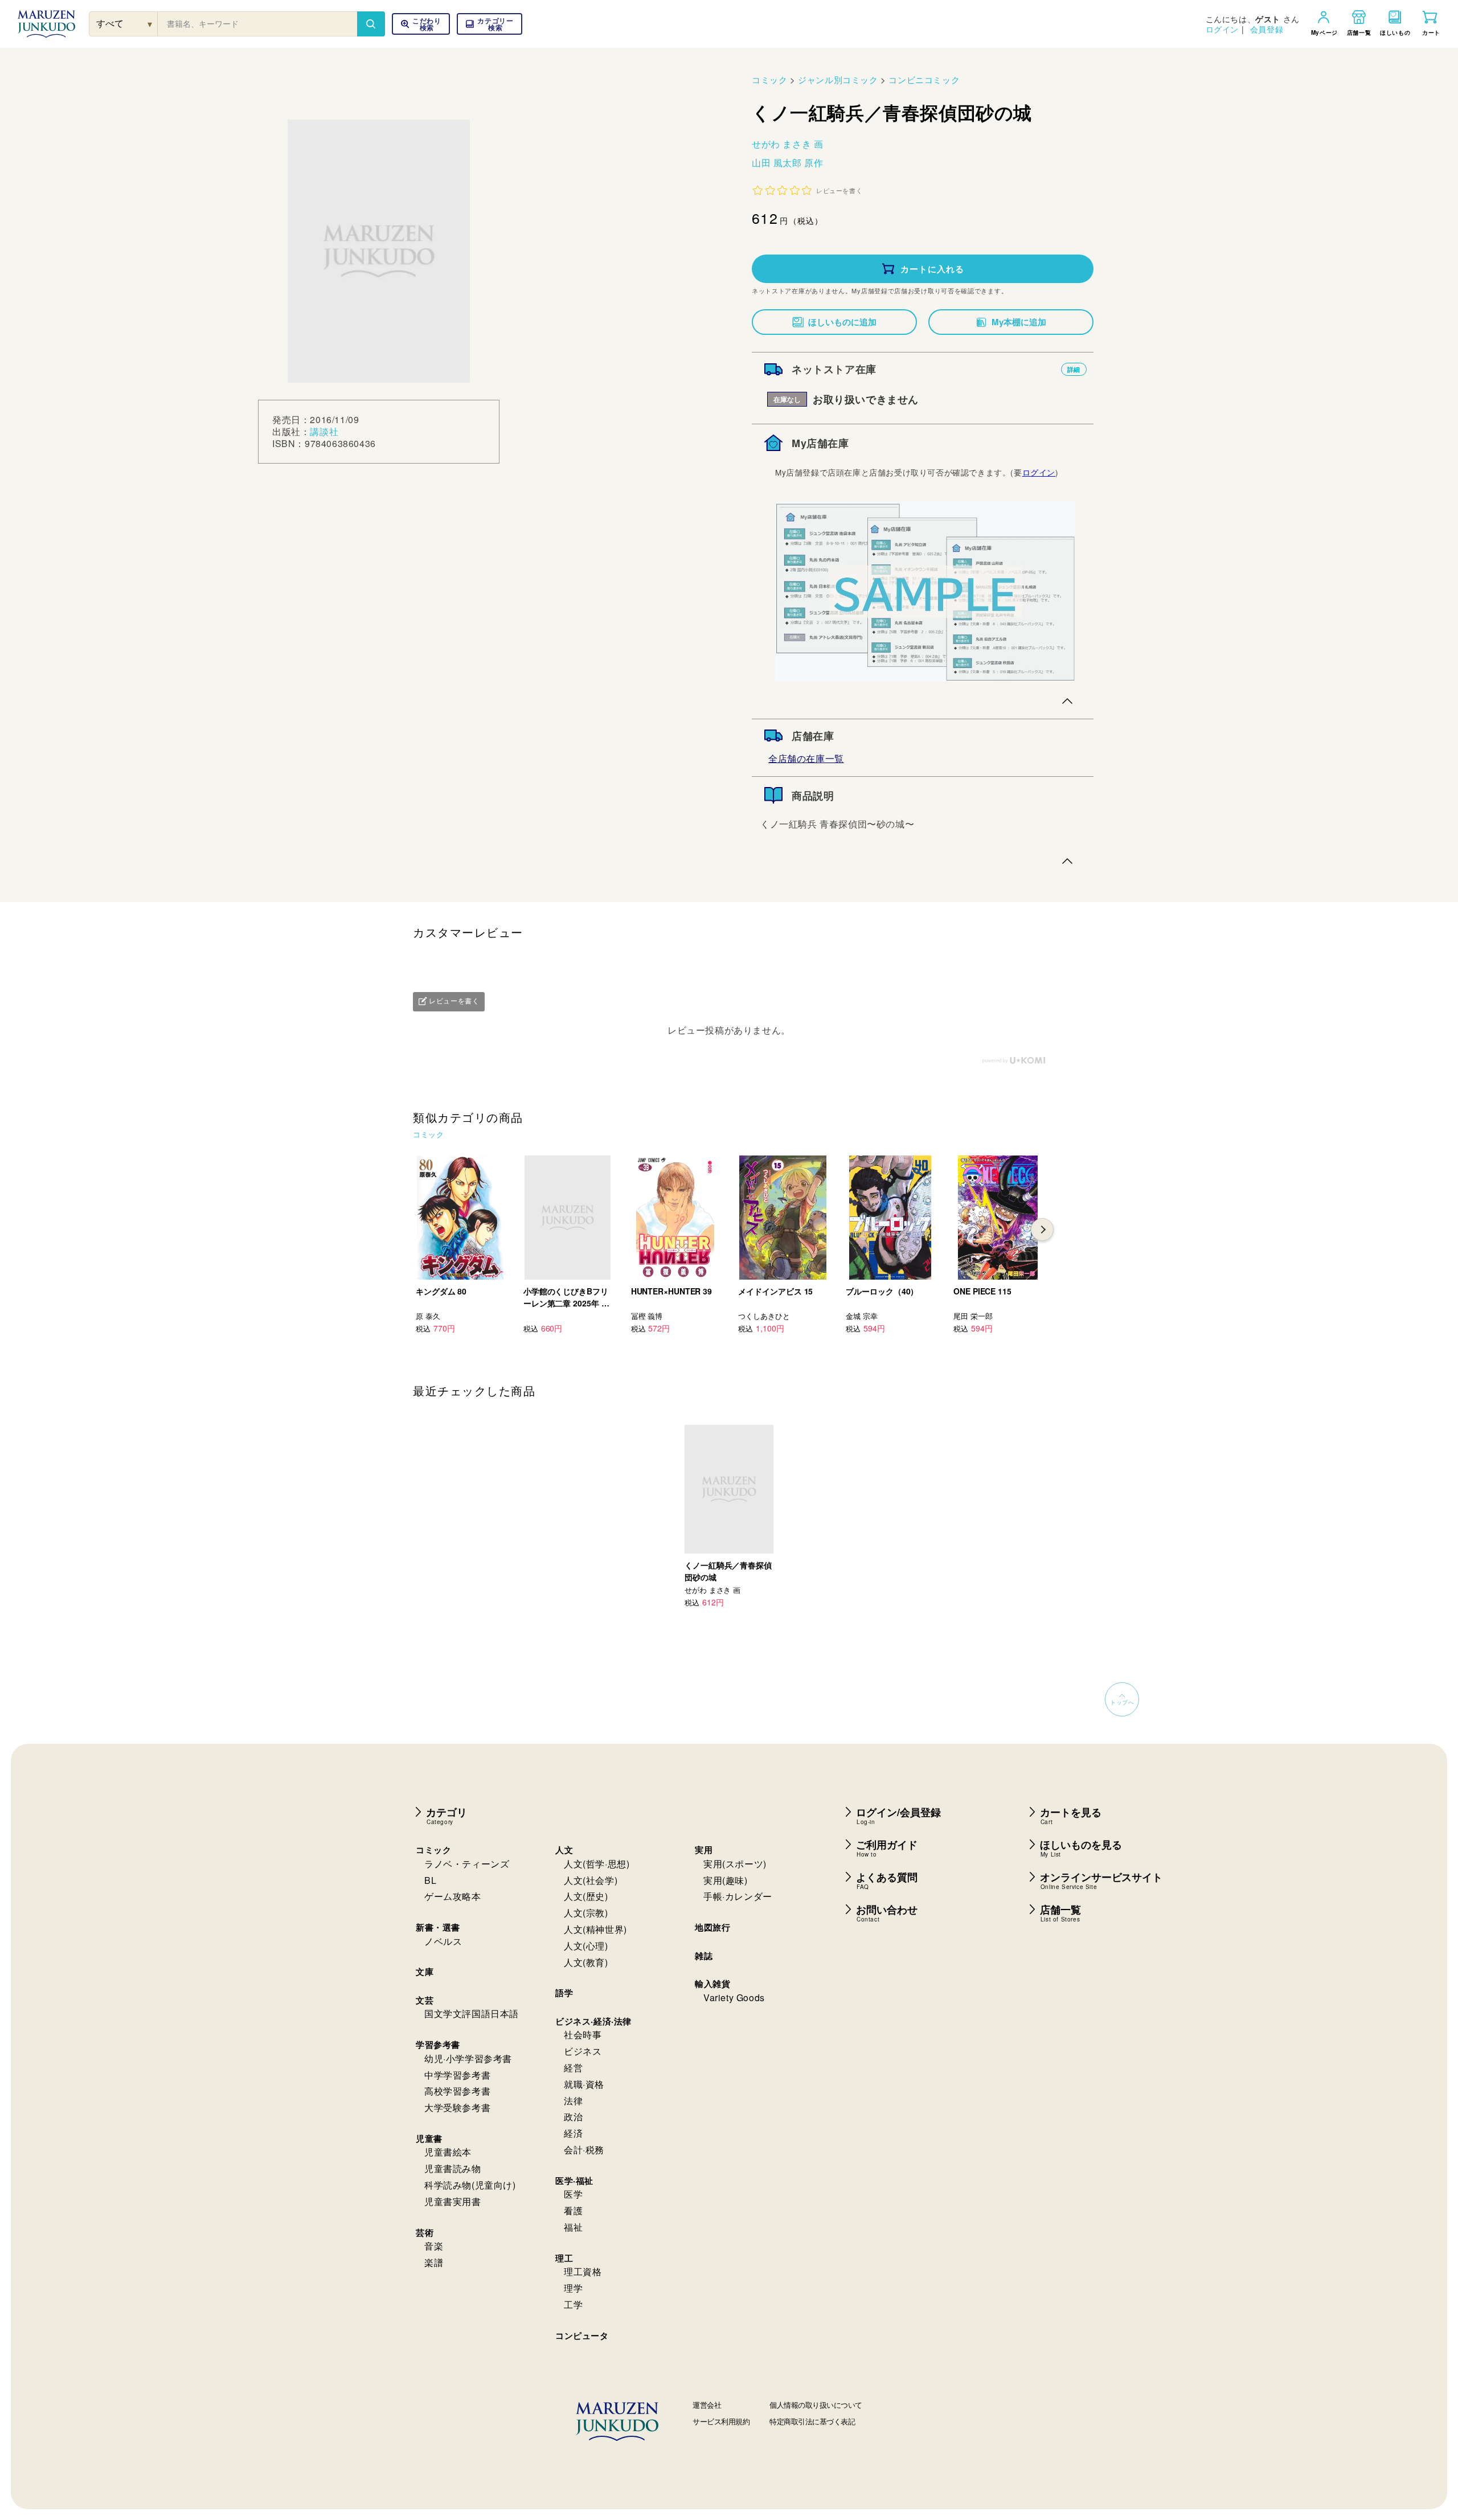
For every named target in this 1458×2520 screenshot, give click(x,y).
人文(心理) (586, 1946)
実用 (704, 1850)
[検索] (371, 24)
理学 (573, 2288)
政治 (573, 2117)
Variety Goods (734, 1997)
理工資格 (583, 2271)
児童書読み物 (453, 2168)
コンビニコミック (924, 79)
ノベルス (443, 1941)
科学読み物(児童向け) (470, 2185)
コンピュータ (582, 2335)
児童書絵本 (448, 2152)
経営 (573, 2068)
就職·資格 (584, 2084)
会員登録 (1267, 29)
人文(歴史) (586, 1896)
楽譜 (434, 2262)
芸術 (425, 2232)
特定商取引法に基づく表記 (812, 2421)
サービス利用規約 (721, 2421)
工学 (573, 2304)
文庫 (425, 1972)
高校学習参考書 (457, 2091)
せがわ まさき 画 (787, 144)
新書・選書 (438, 1927)
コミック (769, 79)
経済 (573, 2133)
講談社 (324, 431)
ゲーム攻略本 (453, 1896)
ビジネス (583, 2051)
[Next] (1042, 1230)
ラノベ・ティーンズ (467, 1864)
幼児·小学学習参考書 (468, 2058)
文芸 (425, 2000)
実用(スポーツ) (735, 1864)
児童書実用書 (453, 2201)
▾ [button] (150, 24)
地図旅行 (712, 1927)
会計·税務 (584, 2150)
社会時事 (583, 2035)
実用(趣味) (726, 1880)
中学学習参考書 (457, 2075)
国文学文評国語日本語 (472, 2013)
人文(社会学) (591, 1880)
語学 (564, 1993)
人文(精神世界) (595, 1929)
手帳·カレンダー (738, 1896)
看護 (573, 2210)
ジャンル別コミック (838, 79)
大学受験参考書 (457, 2107)
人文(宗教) (586, 1913)
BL (430, 1880)
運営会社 (707, 2405)
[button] (490, 24)
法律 (573, 2101)
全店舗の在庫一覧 (806, 758)
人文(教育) (586, 1962)
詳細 (1074, 369)
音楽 (434, 2246)
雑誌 (704, 1956)
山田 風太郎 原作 (787, 163)
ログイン (1222, 29)
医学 (573, 2194)
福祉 (573, 2227)
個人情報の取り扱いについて (816, 2405)
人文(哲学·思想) (597, 1864)
